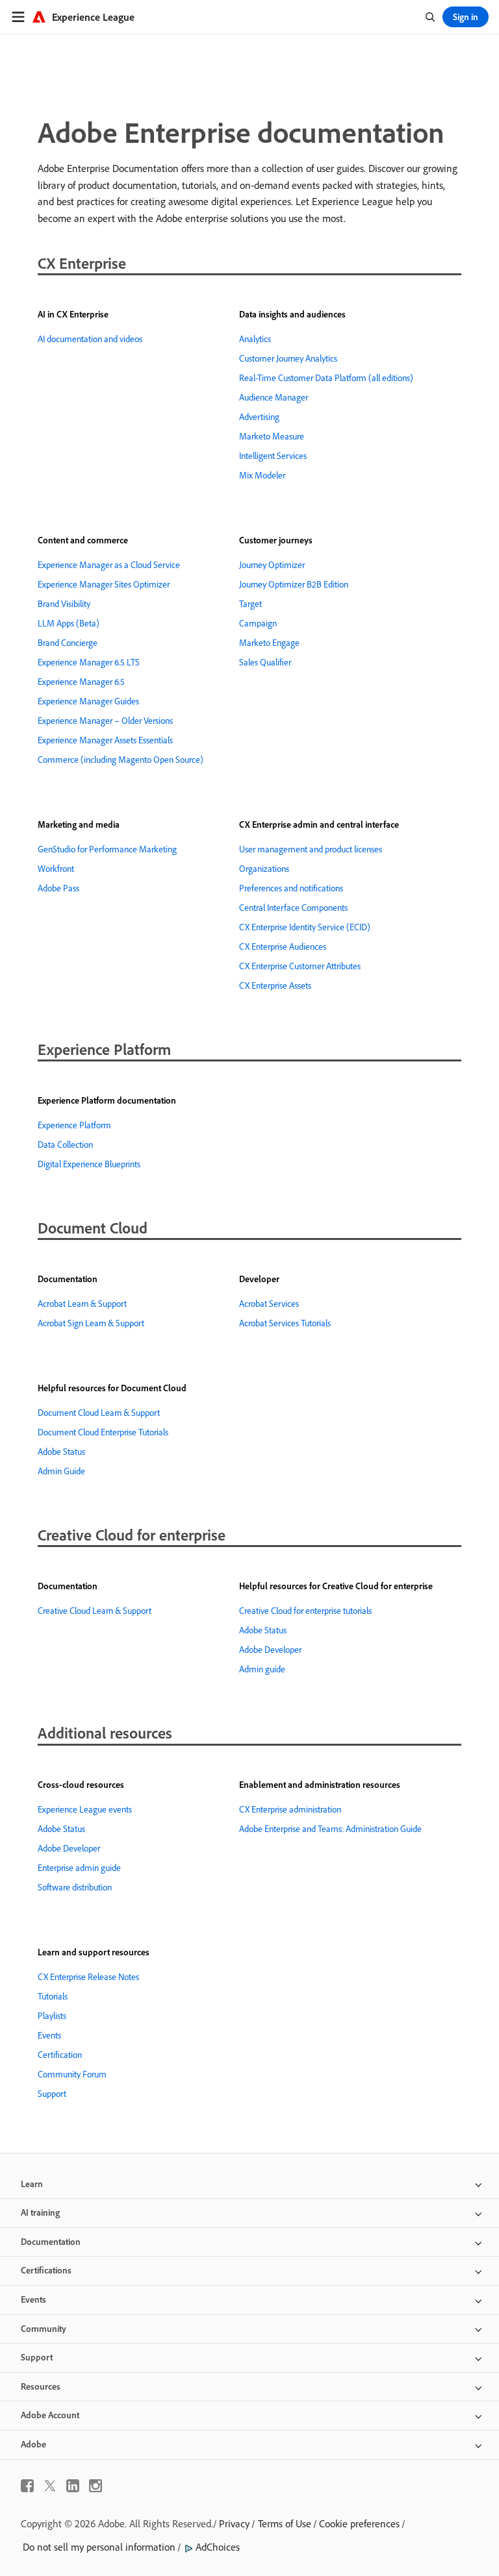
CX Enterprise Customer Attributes (300, 966)
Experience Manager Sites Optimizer (104, 584)
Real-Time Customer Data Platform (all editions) (326, 378)
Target (250, 604)
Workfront (56, 869)
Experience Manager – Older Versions (105, 721)
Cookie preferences (359, 2523)
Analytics (255, 339)
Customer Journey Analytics (288, 358)
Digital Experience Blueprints (89, 1164)
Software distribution (75, 1887)
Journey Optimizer (272, 565)
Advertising (259, 417)
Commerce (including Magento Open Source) (121, 760)
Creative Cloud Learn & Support (95, 1611)
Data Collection (65, 1145)
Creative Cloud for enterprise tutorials (305, 1611)
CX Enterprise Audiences (283, 947)
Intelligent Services (273, 456)
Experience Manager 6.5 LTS (89, 662)
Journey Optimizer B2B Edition (294, 584)
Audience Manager (274, 397)
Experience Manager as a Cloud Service (109, 565)
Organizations (264, 869)
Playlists (52, 2016)
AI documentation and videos (90, 339)
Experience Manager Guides (88, 701)
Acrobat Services (269, 1304)
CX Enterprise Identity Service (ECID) (305, 927)
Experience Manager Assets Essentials (105, 740)
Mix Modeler (262, 475)
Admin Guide (61, 1471)
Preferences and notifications (291, 888)
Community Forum (72, 2074)
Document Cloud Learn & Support (99, 1413)
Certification (60, 2055)
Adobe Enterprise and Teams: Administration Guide (330, 1829)
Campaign (258, 623)
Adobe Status (61, 1452)
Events (49, 2035)
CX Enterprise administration (290, 1809)
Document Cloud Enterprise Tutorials (103, 1432)
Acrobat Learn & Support (82, 1304)
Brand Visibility (64, 604)
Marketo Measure (272, 436)
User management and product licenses (311, 849)
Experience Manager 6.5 (81, 682)
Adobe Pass (58, 888)
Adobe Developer (270, 1650)
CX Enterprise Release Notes (88, 1977)
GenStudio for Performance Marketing (107, 849)
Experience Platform (74, 1125)
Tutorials (53, 1996)
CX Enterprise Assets (275, 985)
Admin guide (262, 1669)
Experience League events (85, 1809)
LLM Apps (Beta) (69, 623)
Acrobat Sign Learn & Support (91, 1323)
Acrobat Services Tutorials (285, 1323)
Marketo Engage (269, 643)
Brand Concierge (68, 643)
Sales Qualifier (265, 662)
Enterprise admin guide (79, 1868)
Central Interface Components (293, 908)
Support (52, 2094)
